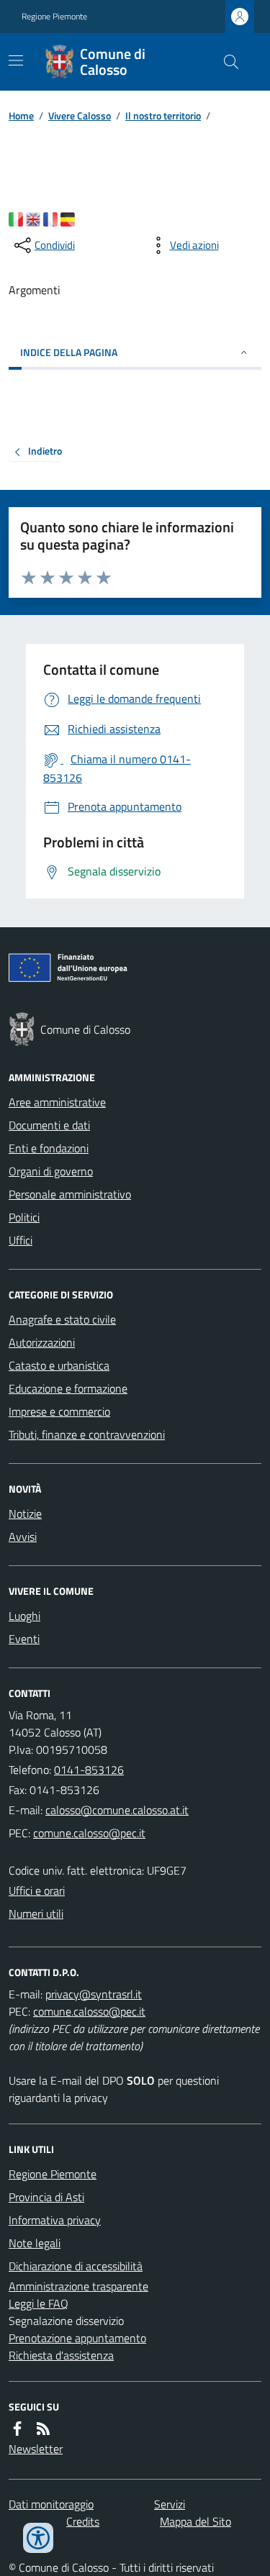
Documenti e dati (49, 1125)
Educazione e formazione (68, 1388)
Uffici (21, 1240)
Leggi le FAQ (39, 2303)
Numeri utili (36, 1913)
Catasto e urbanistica (59, 1365)
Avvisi (23, 1537)
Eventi (24, 1639)
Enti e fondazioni (49, 1148)
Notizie (25, 1514)
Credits (83, 2521)
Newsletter (36, 2449)
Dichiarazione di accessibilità (76, 2266)
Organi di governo (51, 1171)
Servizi (170, 2504)
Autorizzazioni (42, 1342)
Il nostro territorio (163, 115)
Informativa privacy (55, 2220)
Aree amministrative (57, 1102)
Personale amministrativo (70, 1194)
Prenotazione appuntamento (77, 2338)
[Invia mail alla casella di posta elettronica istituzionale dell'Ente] (117, 1810)
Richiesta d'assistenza (61, 2355)
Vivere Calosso (80, 115)
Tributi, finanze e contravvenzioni (87, 1434)
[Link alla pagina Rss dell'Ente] (43, 2429)
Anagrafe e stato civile (62, 1319)
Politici (24, 1217)
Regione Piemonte (54, 17)
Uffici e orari (37, 1890)
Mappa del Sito (195, 2521)
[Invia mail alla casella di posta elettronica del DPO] (94, 1994)
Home (21, 115)
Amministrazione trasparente (78, 2286)
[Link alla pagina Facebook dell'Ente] (17, 2429)
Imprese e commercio (59, 1411)
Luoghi (24, 1616)
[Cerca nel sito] (225, 62)
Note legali (35, 2243)
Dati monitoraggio (51, 2504)
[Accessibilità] (38, 2538)
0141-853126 (89, 1770)
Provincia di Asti (46, 2197)
